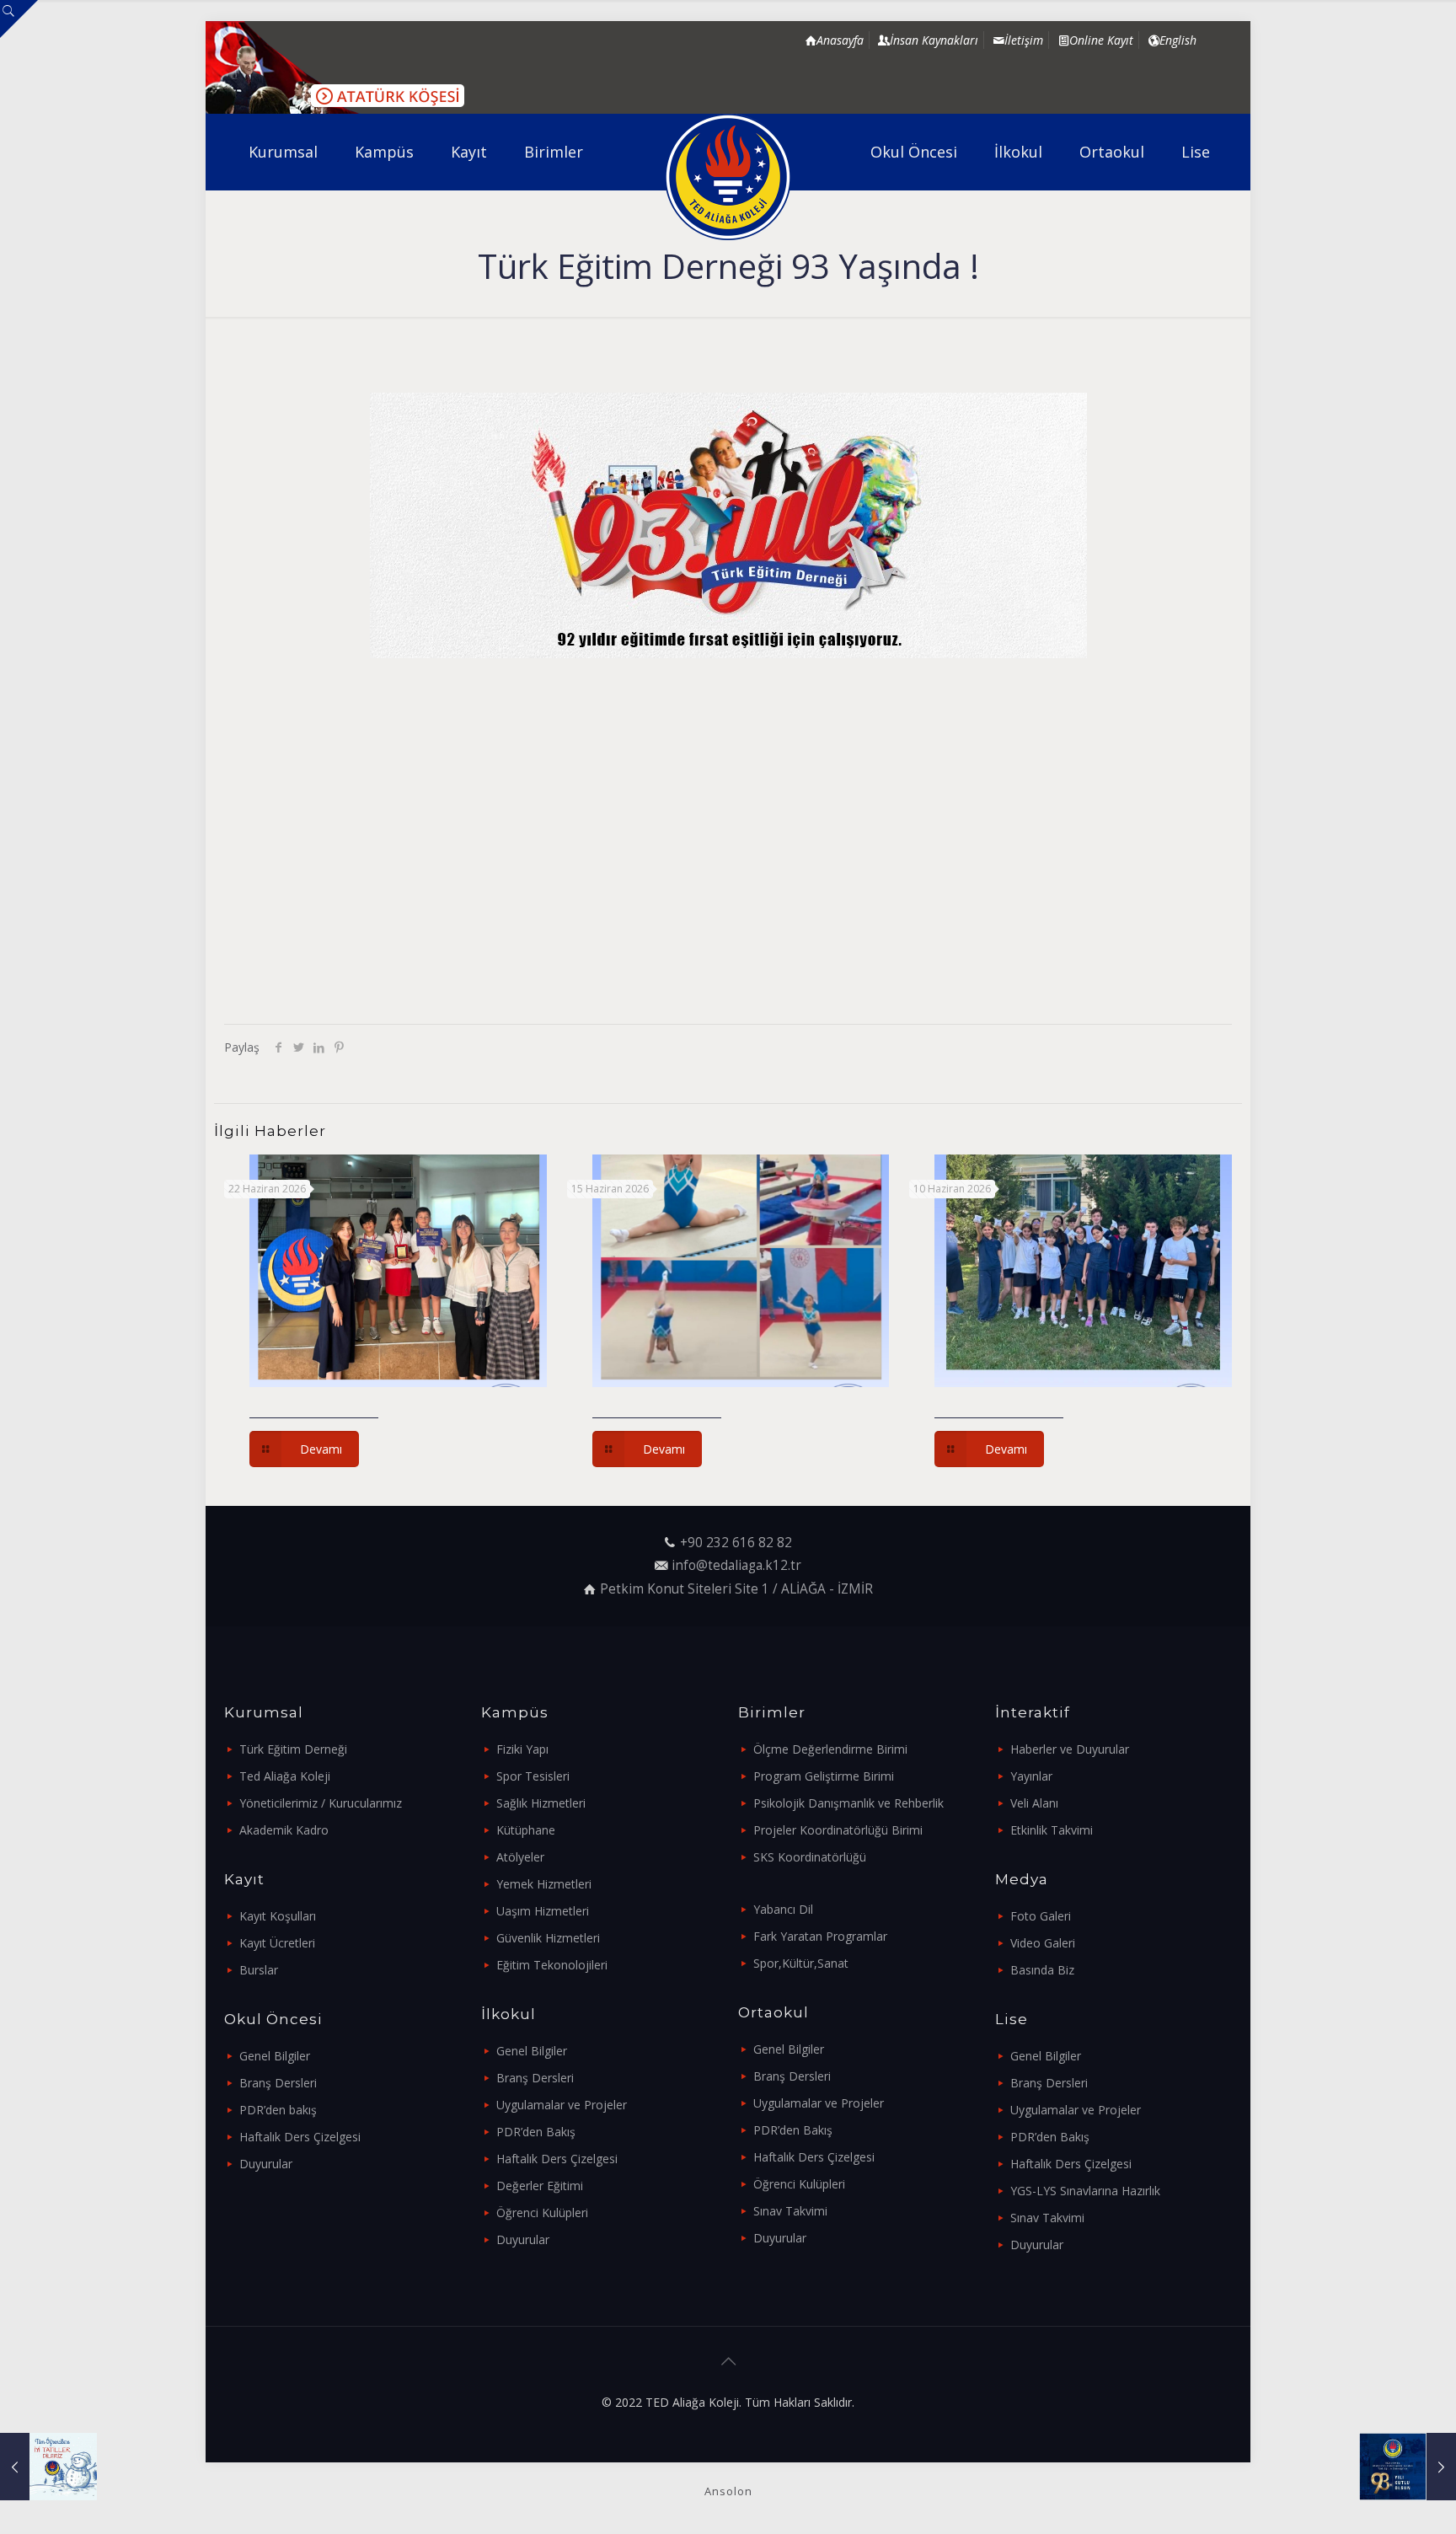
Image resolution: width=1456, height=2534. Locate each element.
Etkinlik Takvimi (1052, 1830)
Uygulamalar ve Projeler (562, 2105)
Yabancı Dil (783, 1909)
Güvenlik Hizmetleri (548, 1938)
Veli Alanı (1034, 1803)
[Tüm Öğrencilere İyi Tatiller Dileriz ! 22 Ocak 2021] (48, 2467)
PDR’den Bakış (536, 2132)
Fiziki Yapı (522, 1749)
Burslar (259, 1970)
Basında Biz (1042, 1970)
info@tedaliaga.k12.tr (736, 1565)
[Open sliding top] (19, 19)
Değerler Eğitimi (540, 2186)
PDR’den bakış (278, 2110)
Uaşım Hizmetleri (543, 1911)
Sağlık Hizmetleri (541, 1803)
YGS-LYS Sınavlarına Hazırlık (1085, 2191)
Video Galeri (1043, 1943)
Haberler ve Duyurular (1070, 1749)
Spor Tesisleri (533, 1776)
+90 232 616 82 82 (736, 1543)
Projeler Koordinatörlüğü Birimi (838, 1830)
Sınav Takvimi (790, 2211)
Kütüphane (526, 1830)
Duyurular (266, 2164)
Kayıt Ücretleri (277, 1943)
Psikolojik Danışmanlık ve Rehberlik (848, 1803)
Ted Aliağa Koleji (285, 1776)
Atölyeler (520, 1857)
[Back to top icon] (728, 2361)
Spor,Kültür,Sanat (801, 1963)
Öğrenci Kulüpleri (542, 2213)
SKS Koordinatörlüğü (810, 1857)
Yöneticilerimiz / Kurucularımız (321, 1803)
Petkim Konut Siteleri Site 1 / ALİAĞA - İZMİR (736, 1589)
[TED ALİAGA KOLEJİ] (728, 177)
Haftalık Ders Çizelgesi (300, 2137)
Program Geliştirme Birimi (824, 1776)
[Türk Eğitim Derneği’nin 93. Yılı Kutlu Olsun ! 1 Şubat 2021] (1408, 2467)
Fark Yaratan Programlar (820, 1936)
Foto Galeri (1041, 1916)
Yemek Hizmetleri (544, 1884)
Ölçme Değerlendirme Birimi (830, 1749)
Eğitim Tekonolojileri (552, 1965)
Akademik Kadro (284, 1830)
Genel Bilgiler (275, 2056)
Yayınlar (1031, 1776)
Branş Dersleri (278, 2083)
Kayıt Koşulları (278, 1916)
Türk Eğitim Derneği (293, 1749)
